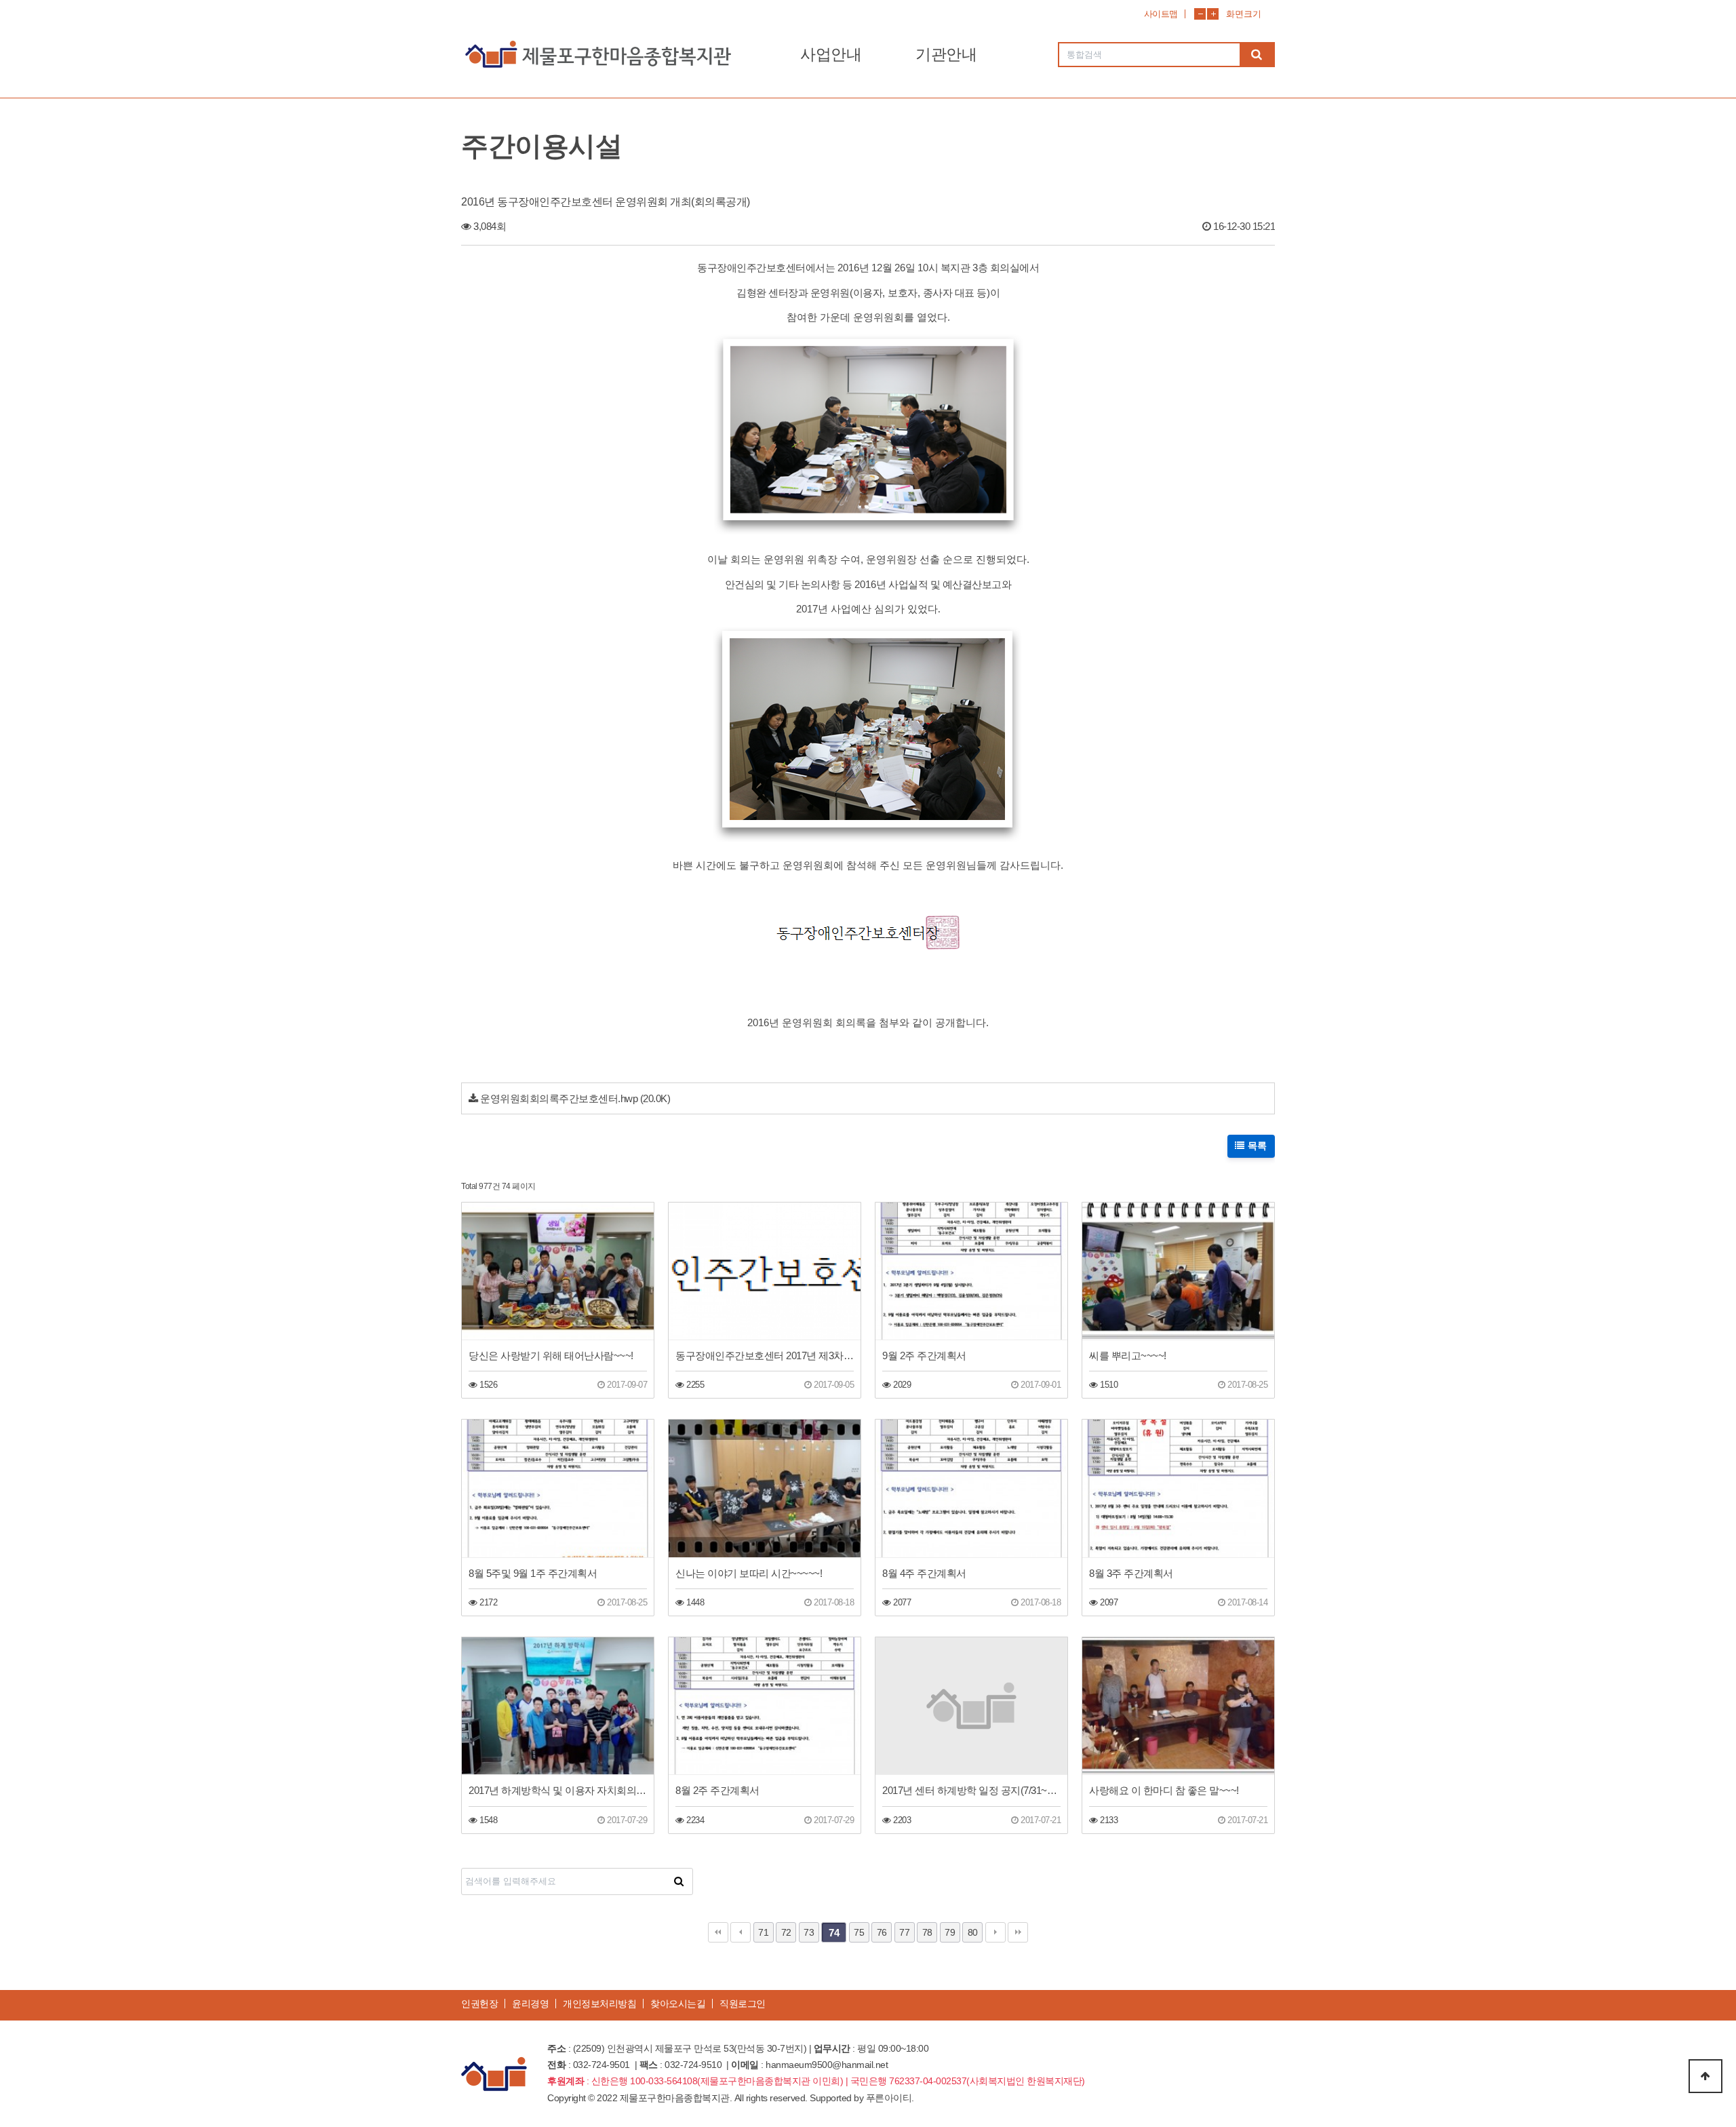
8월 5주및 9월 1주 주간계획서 (533, 1573)
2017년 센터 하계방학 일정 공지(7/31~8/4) (971, 1790)
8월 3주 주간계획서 (1131, 1573)
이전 (741, 1932)
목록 (1256, 1146)
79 (950, 1932)
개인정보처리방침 (599, 2004)
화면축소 (1200, 14)
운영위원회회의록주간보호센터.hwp (559, 1098)
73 (809, 1932)
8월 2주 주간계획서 (717, 1790)
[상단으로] (1705, 2076)
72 (786, 1932)
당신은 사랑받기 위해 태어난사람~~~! (551, 1355)
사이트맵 (1161, 14)
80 (973, 1932)
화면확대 (1213, 14)
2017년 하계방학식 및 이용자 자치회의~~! (558, 1790)
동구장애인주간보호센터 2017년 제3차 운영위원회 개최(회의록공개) (765, 1355)
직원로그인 (743, 2004)
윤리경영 (530, 2004)
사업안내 (831, 54)
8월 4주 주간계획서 (924, 1573)
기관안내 (946, 54)
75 (859, 1932)
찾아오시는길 (678, 2004)
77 (904, 1932)
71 (763, 1932)
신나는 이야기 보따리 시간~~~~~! (749, 1573)
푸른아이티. (890, 2098)
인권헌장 (479, 2004)
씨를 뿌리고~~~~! (1128, 1355)
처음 (718, 1932)
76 (882, 1932)
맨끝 (1018, 1932)
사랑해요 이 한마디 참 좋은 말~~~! (1164, 1790)
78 (927, 1932)
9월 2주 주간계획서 (924, 1355)
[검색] (1257, 55)
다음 (995, 1932)
